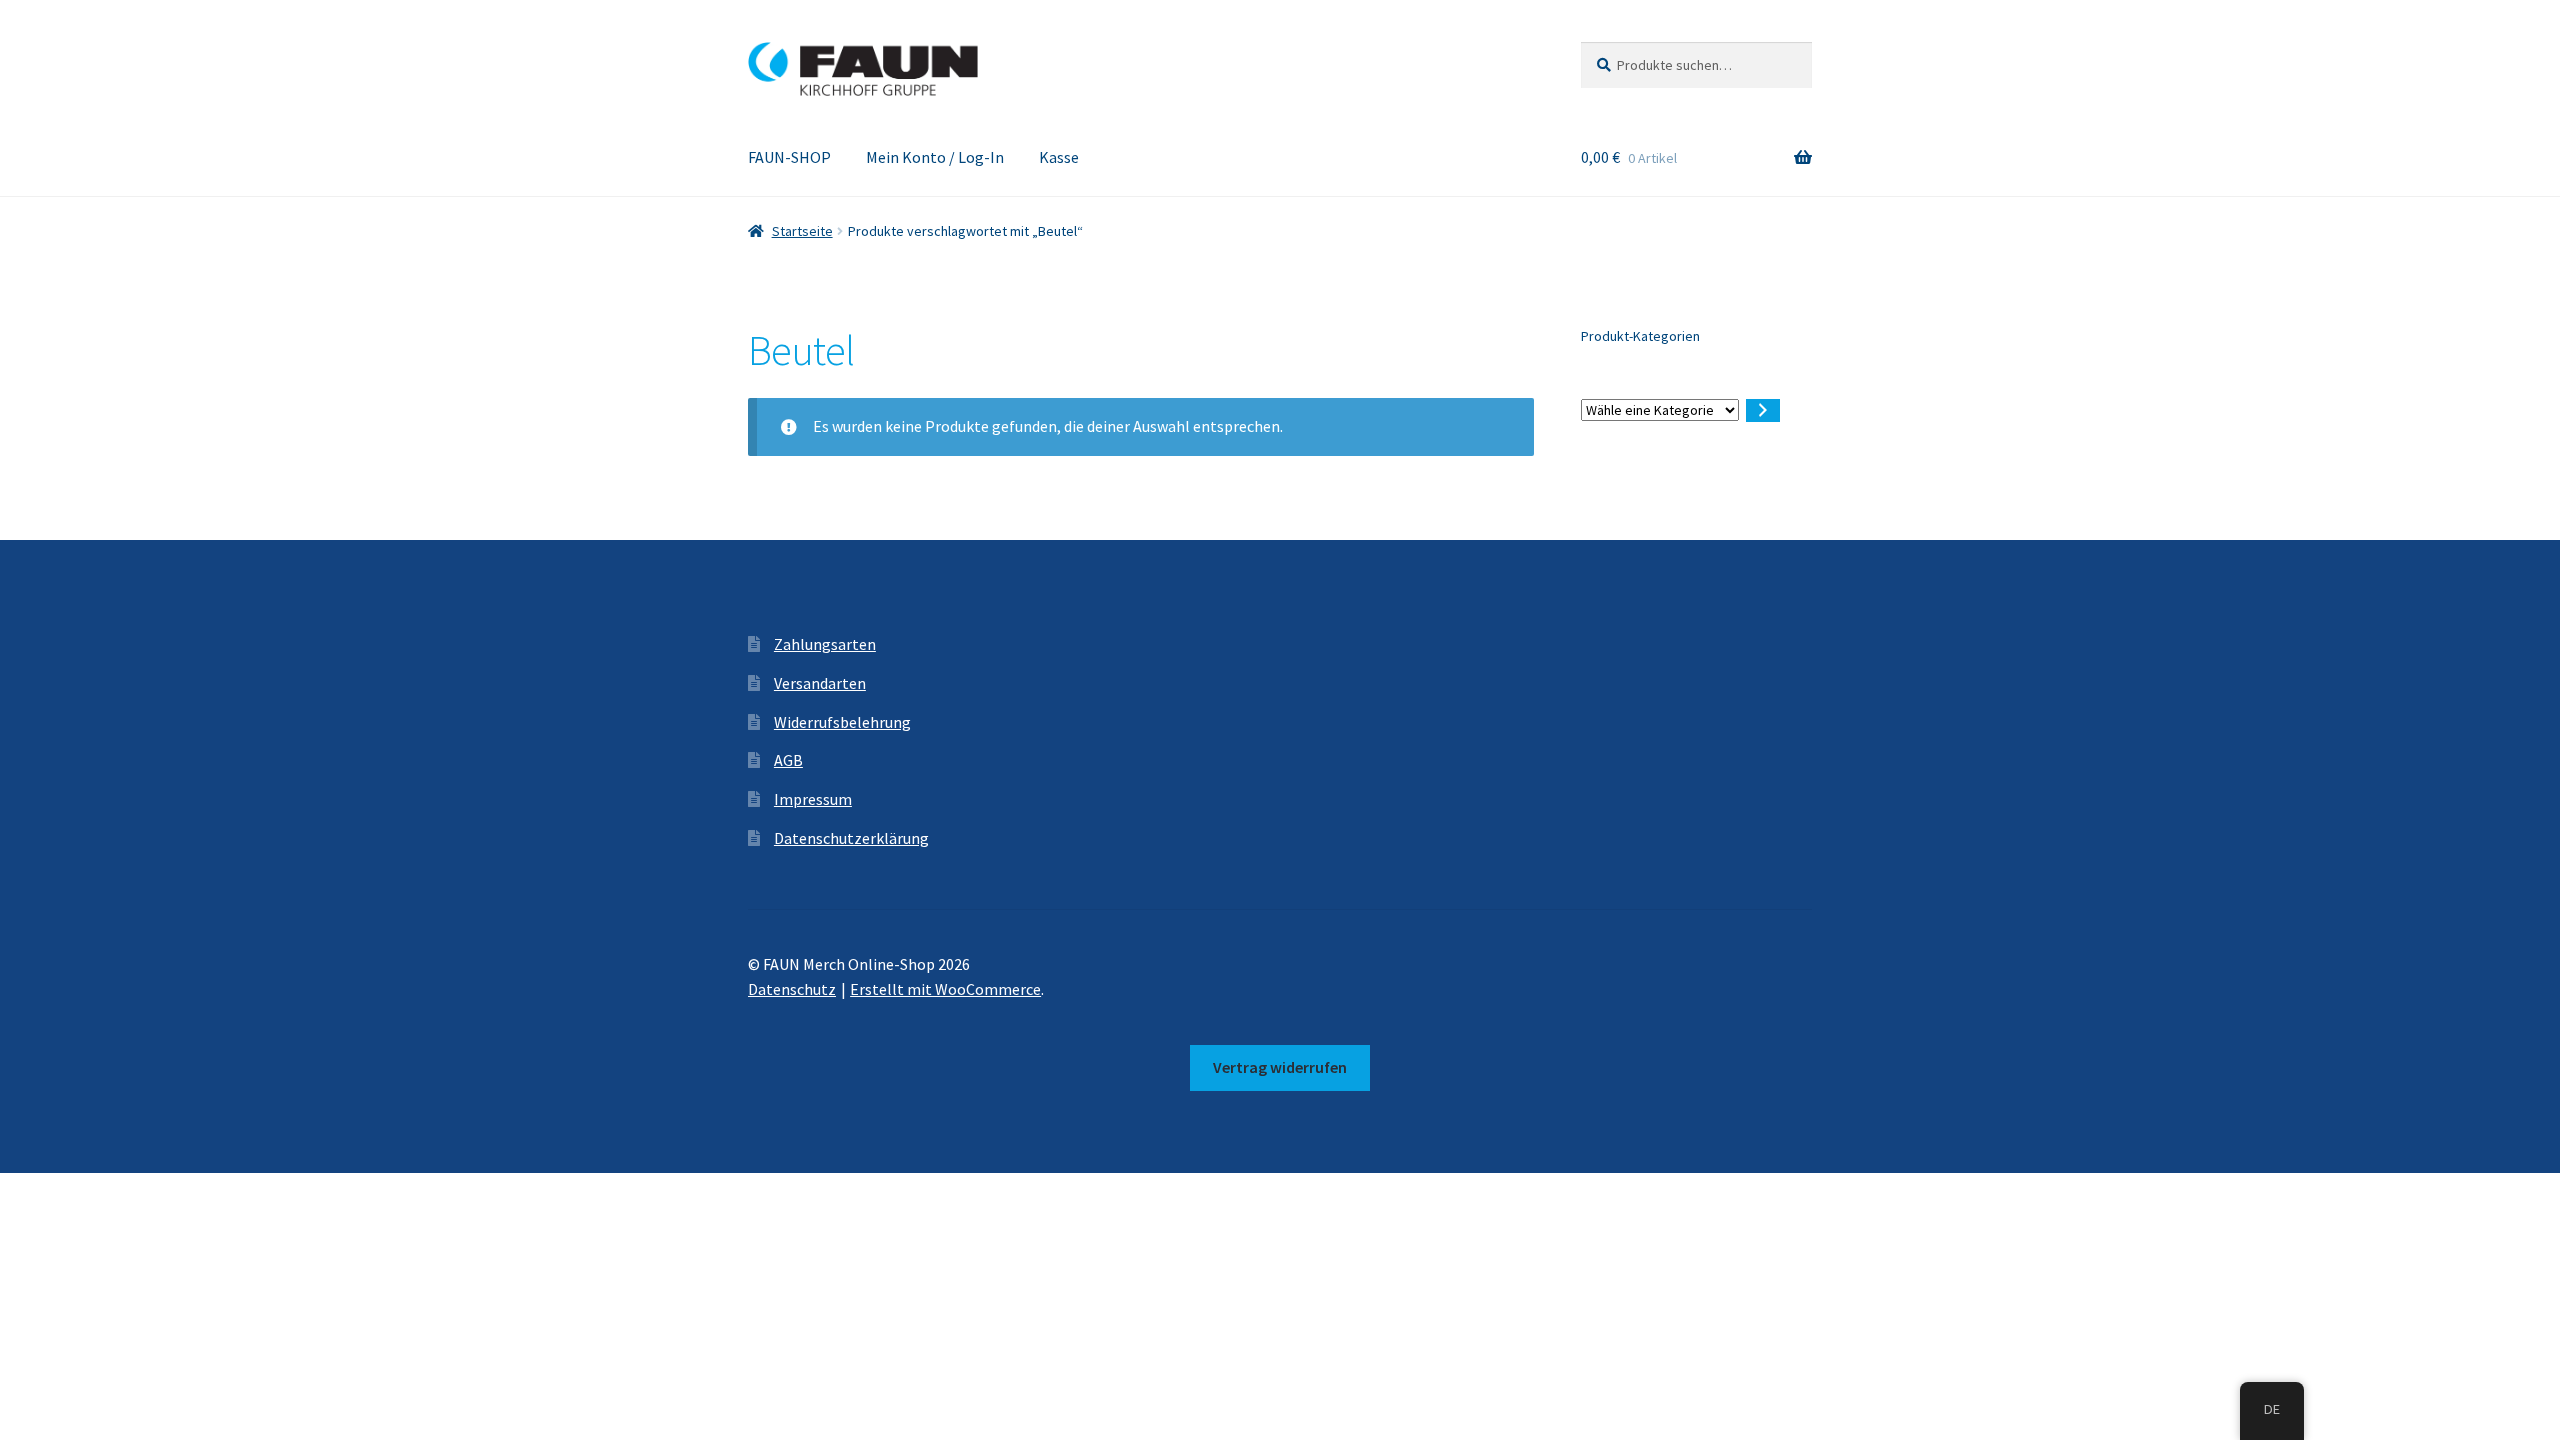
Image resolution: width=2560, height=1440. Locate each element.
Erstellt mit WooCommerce (945, 989)
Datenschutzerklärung (851, 838)
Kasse (1059, 157)
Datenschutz (792, 989)
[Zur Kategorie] (1763, 410)
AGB (788, 760)
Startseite (802, 231)
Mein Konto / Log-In (935, 157)
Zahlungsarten (825, 644)
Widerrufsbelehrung (842, 722)
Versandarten (820, 683)
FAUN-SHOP (789, 157)
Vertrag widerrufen (1280, 1067)
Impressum (813, 799)
